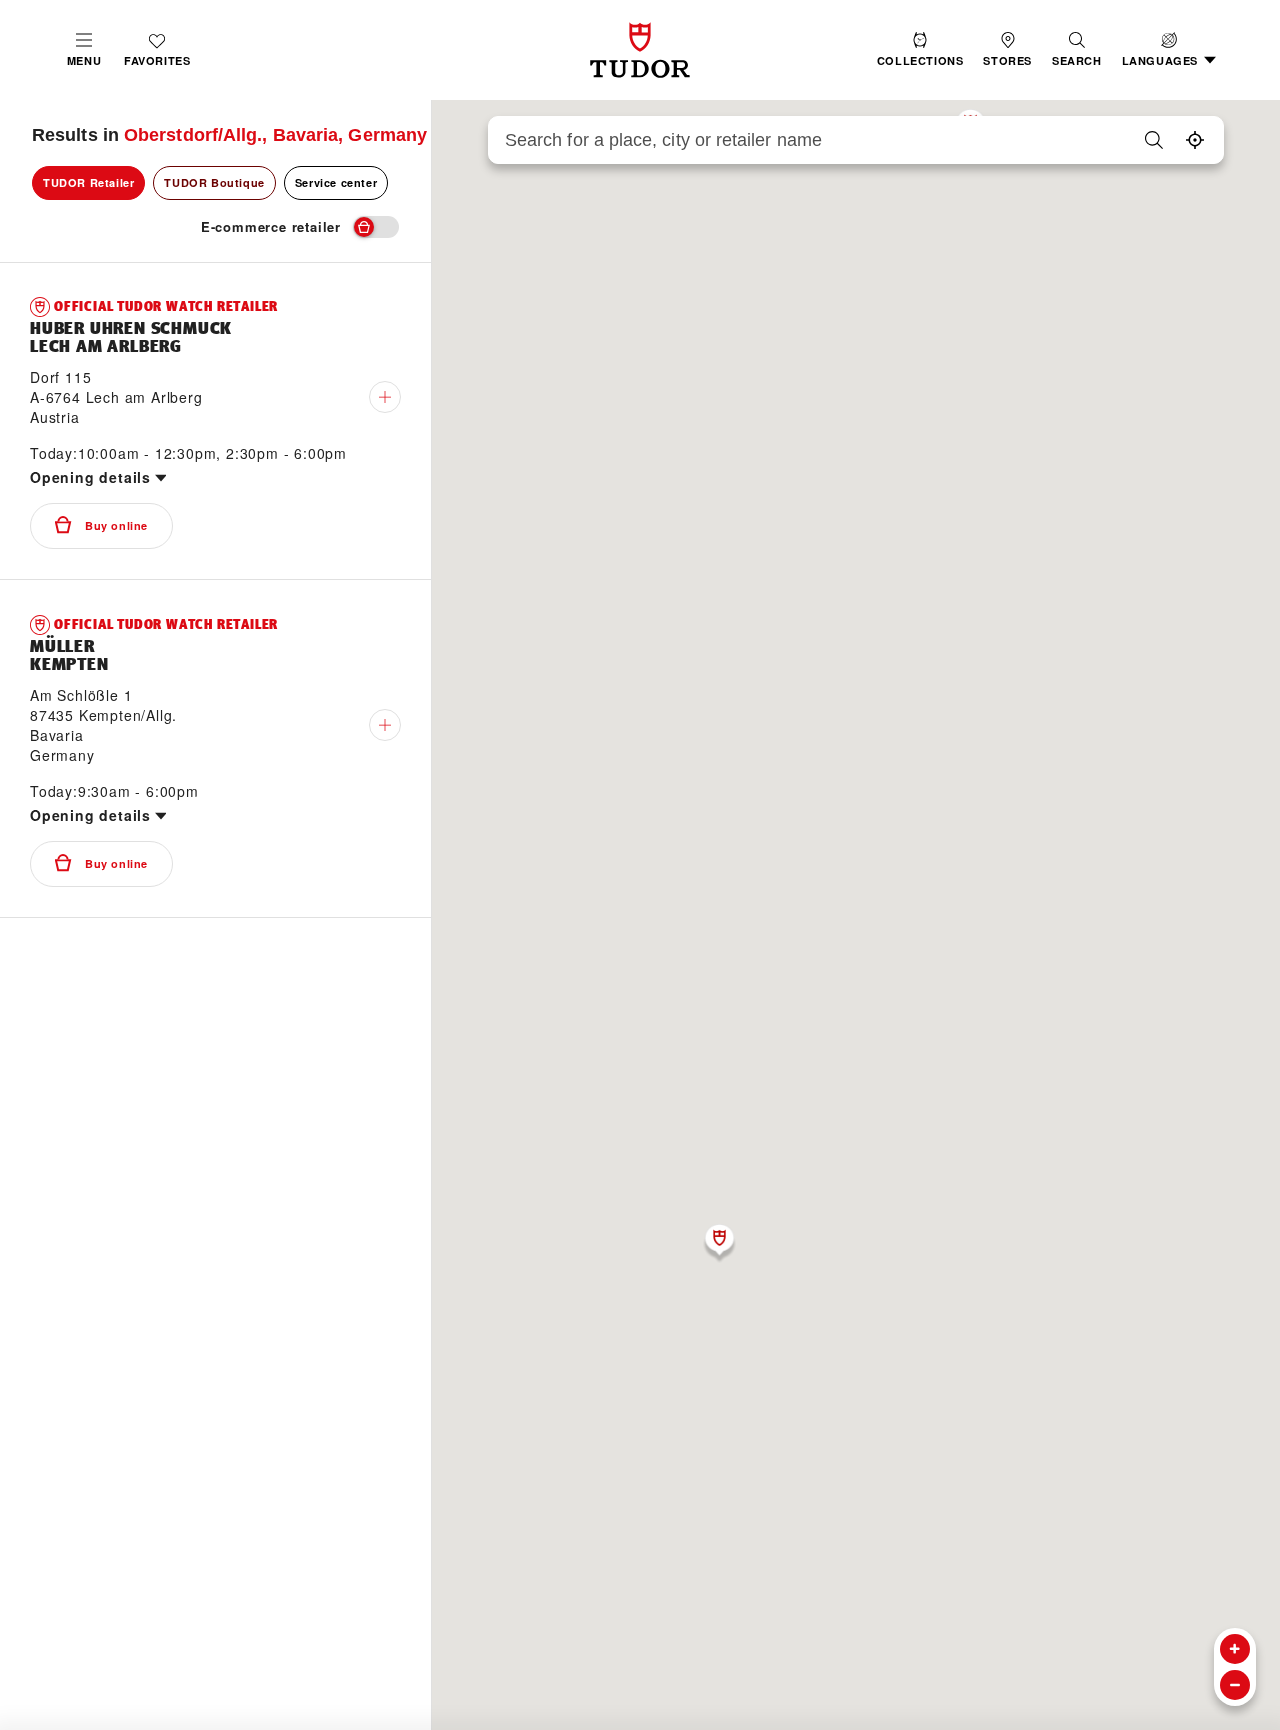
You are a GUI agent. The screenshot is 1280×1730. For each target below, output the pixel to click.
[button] (1077, 50)
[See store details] (385, 397)
